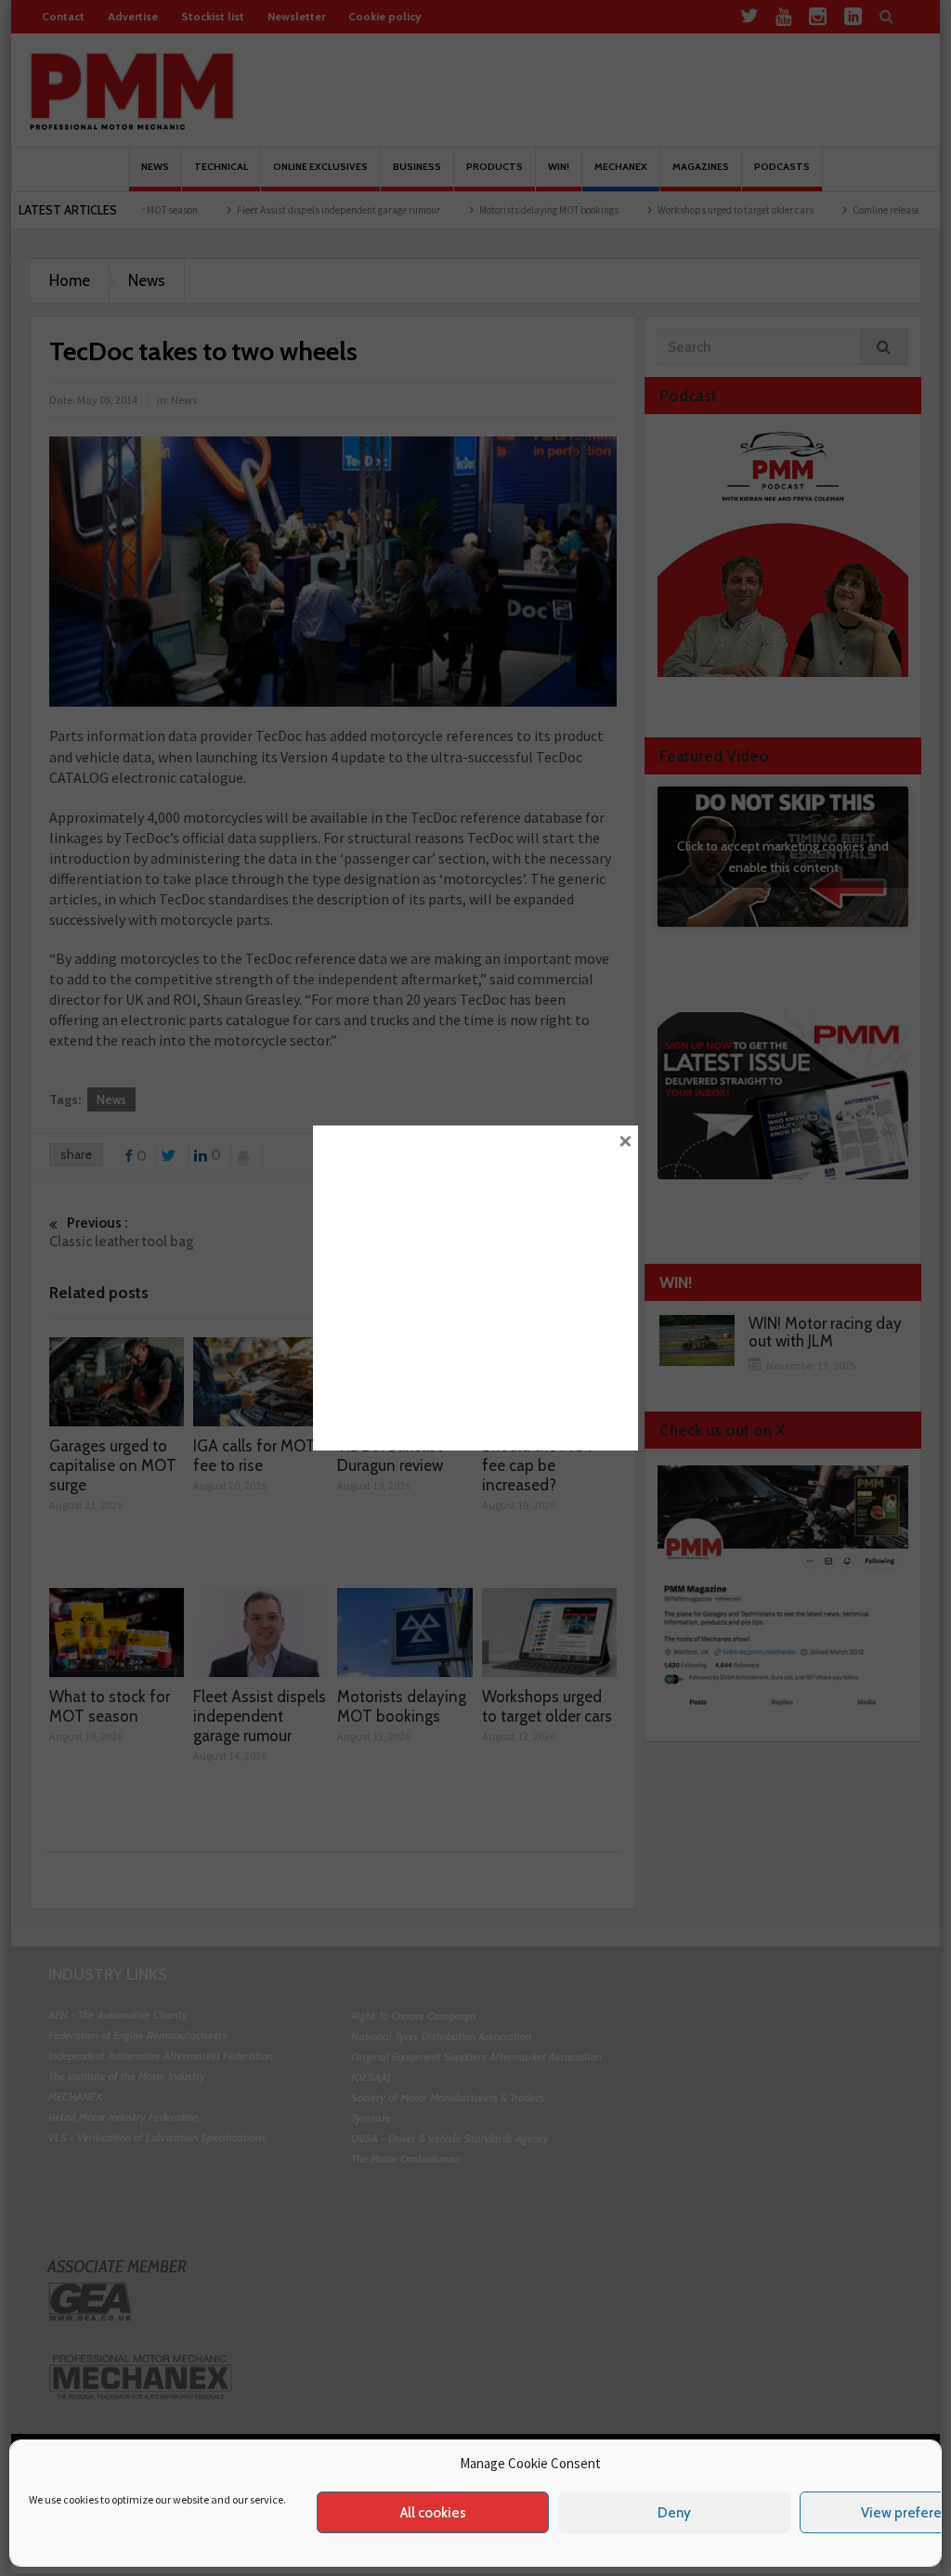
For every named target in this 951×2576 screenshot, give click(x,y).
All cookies (433, 2513)
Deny (674, 2513)
